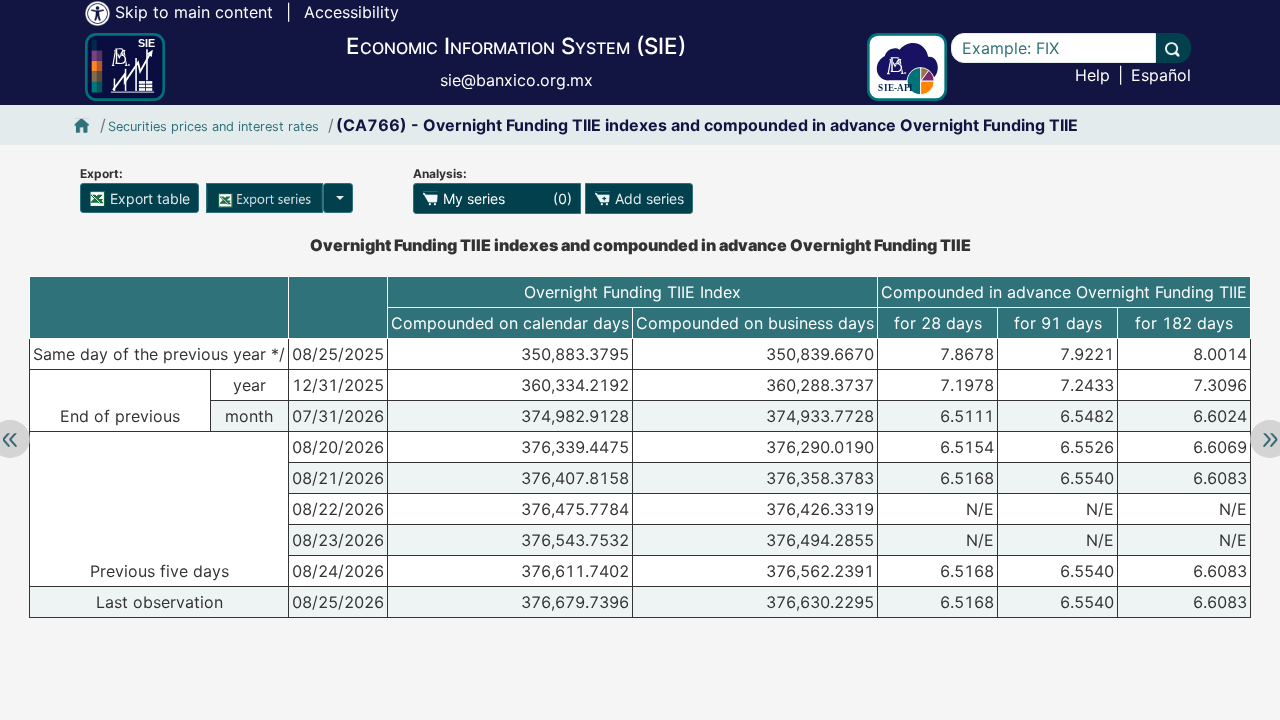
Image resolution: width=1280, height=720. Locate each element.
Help (1092, 75)
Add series (647, 198)
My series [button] (505, 198)
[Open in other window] (907, 67)
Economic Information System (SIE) (516, 46)
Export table (148, 198)
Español (1161, 75)
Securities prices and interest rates (213, 126)
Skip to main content (194, 12)
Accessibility (351, 12)
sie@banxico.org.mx (516, 80)
